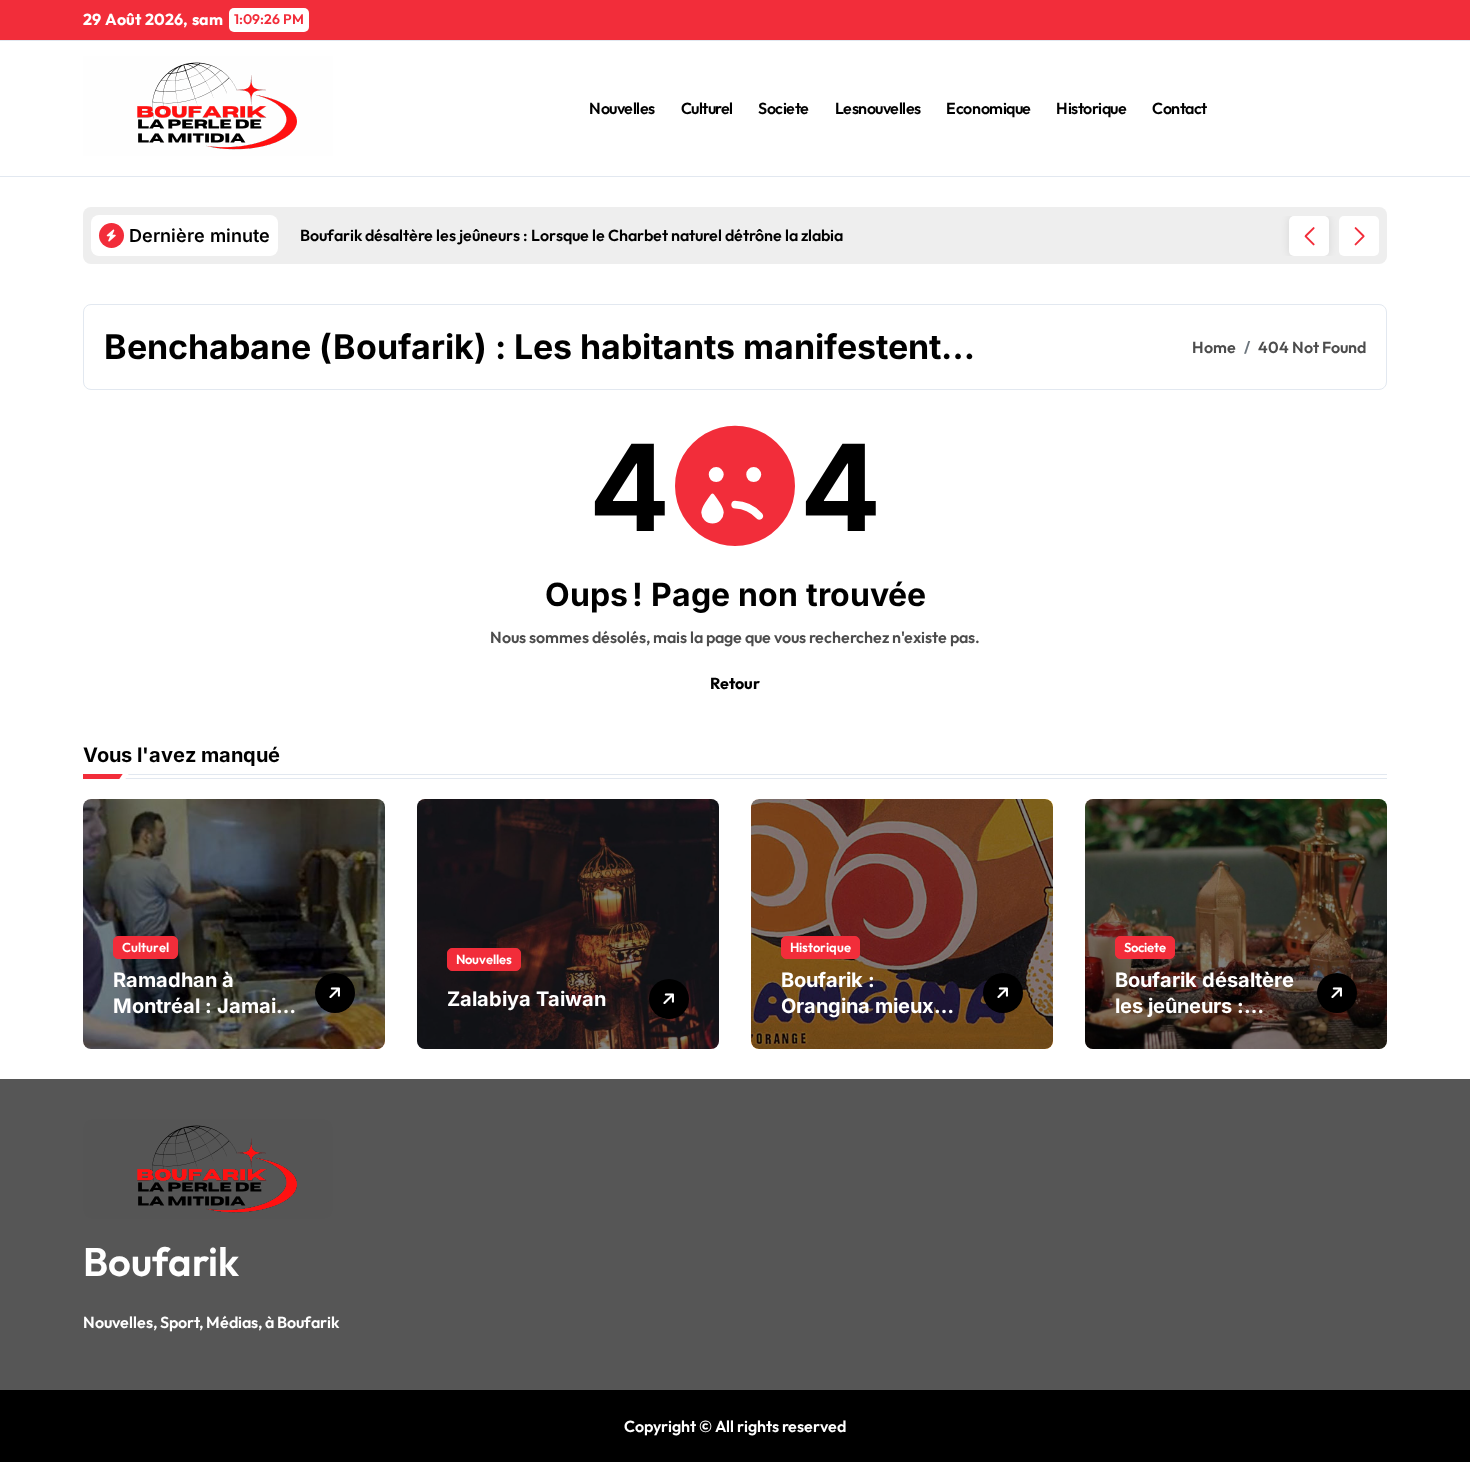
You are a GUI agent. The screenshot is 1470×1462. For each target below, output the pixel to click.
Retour (735, 683)
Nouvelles (622, 108)
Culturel (707, 108)
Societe (783, 108)
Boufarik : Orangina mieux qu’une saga (857, 1006)
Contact (1179, 108)
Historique (1091, 108)
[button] (1359, 236)
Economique (988, 108)
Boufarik (161, 1261)
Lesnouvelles (878, 108)
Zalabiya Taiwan (526, 999)
